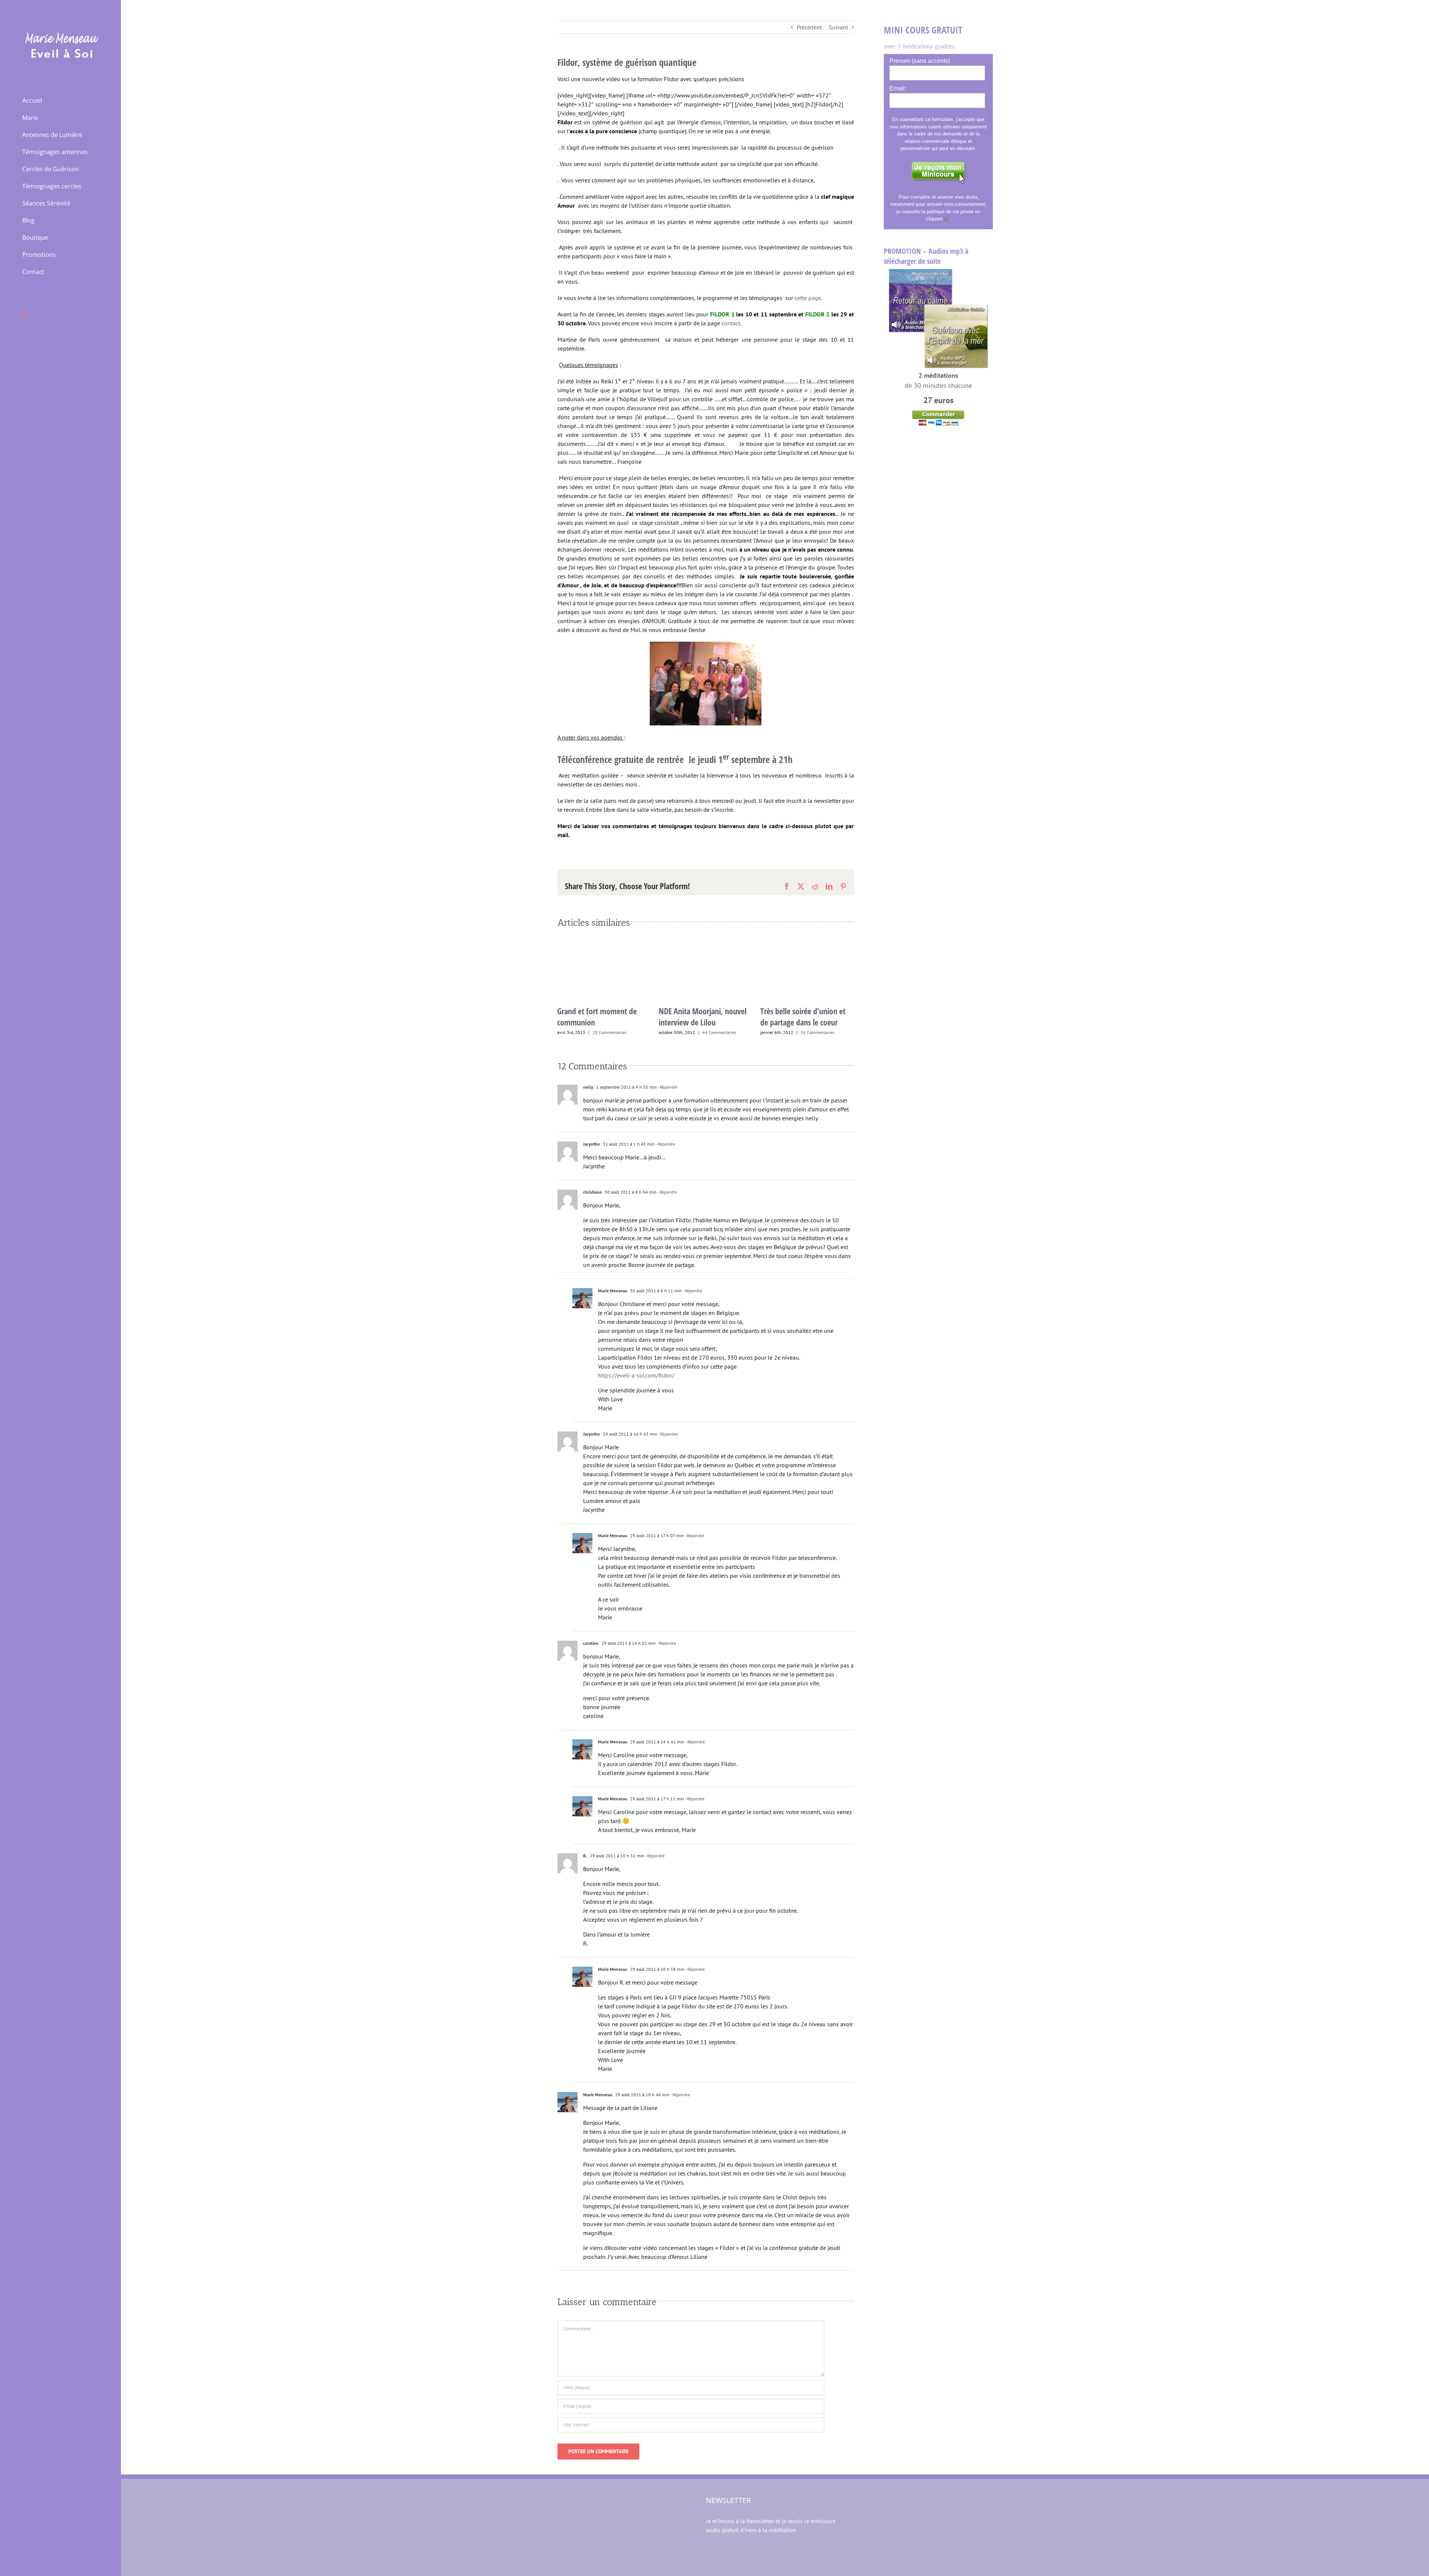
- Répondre (667, 1103)
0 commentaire (815, 1048)
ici (947, 219)
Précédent (809, 27)
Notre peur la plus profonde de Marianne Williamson (804, 1032)
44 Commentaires (618, 1032)
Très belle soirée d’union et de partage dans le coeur (701, 1016)
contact (731, 323)
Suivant (838, 27)
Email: (898, 88)
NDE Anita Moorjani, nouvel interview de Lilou (601, 1016)
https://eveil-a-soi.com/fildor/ (636, 1391)
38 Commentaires (716, 1032)
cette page (808, 298)
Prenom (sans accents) (920, 61)
